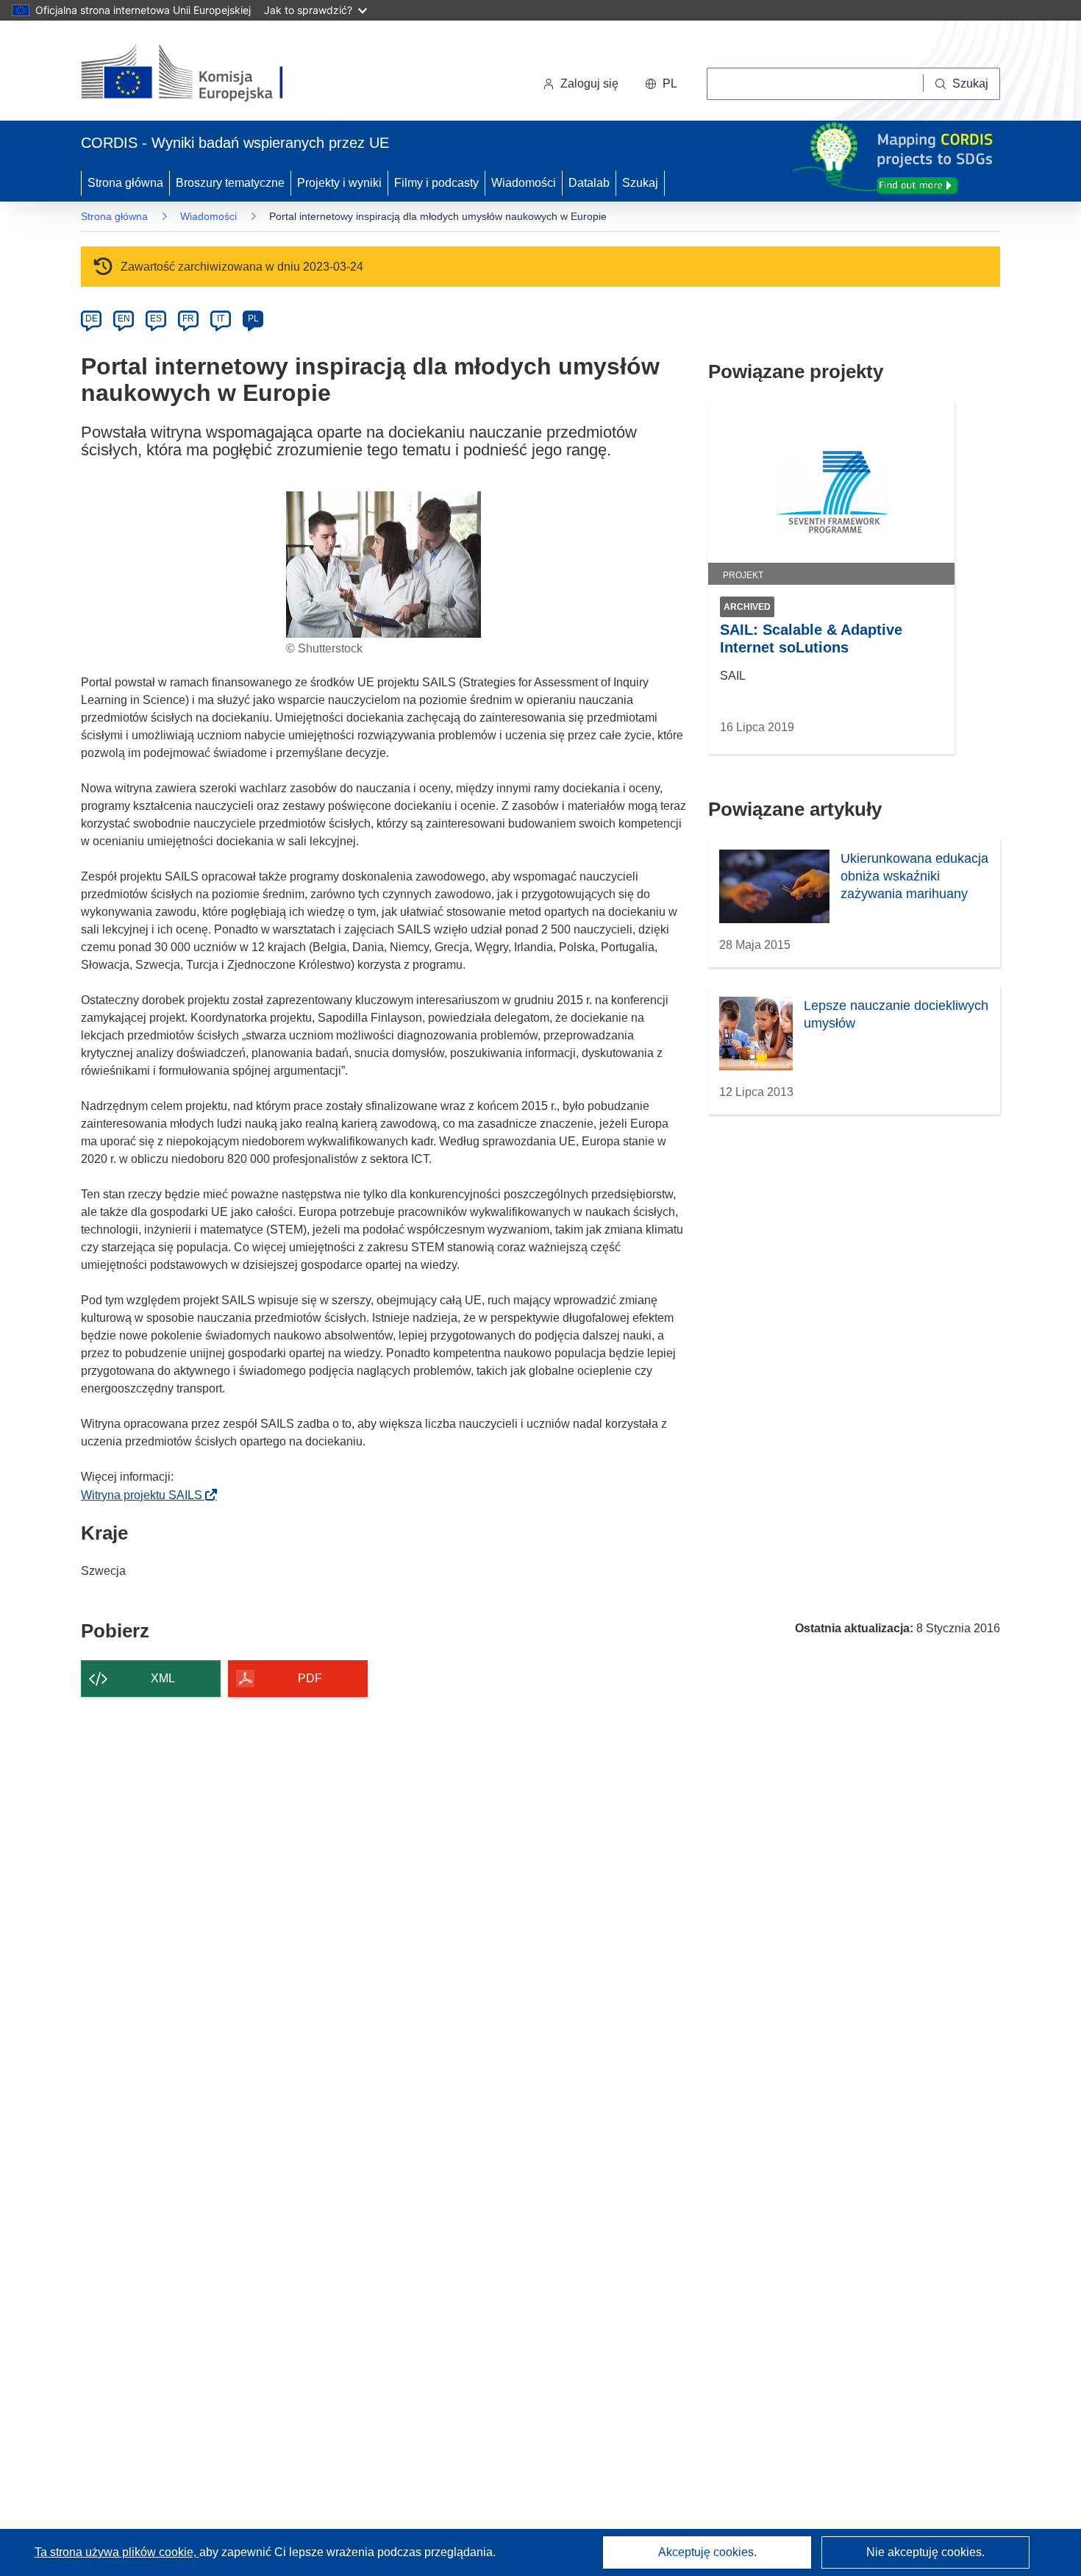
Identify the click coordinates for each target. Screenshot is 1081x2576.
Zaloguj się (589, 83)
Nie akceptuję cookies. (925, 2552)
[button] (661, 84)
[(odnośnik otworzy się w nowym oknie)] (200, 74)
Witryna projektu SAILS (146, 1495)
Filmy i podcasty (436, 183)
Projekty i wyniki (339, 183)
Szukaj (640, 183)
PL (253, 319)
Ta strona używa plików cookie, (117, 2552)
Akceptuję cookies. (707, 2552)
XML (163, 1678)
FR (188, 319)
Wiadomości (524, 183)
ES (156, 319)
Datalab (589, 183)
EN (124, 319)
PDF (310, 1678)
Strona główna (125, 183)
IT (221, 319)
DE (92, 319)
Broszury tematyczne (230, 183)
